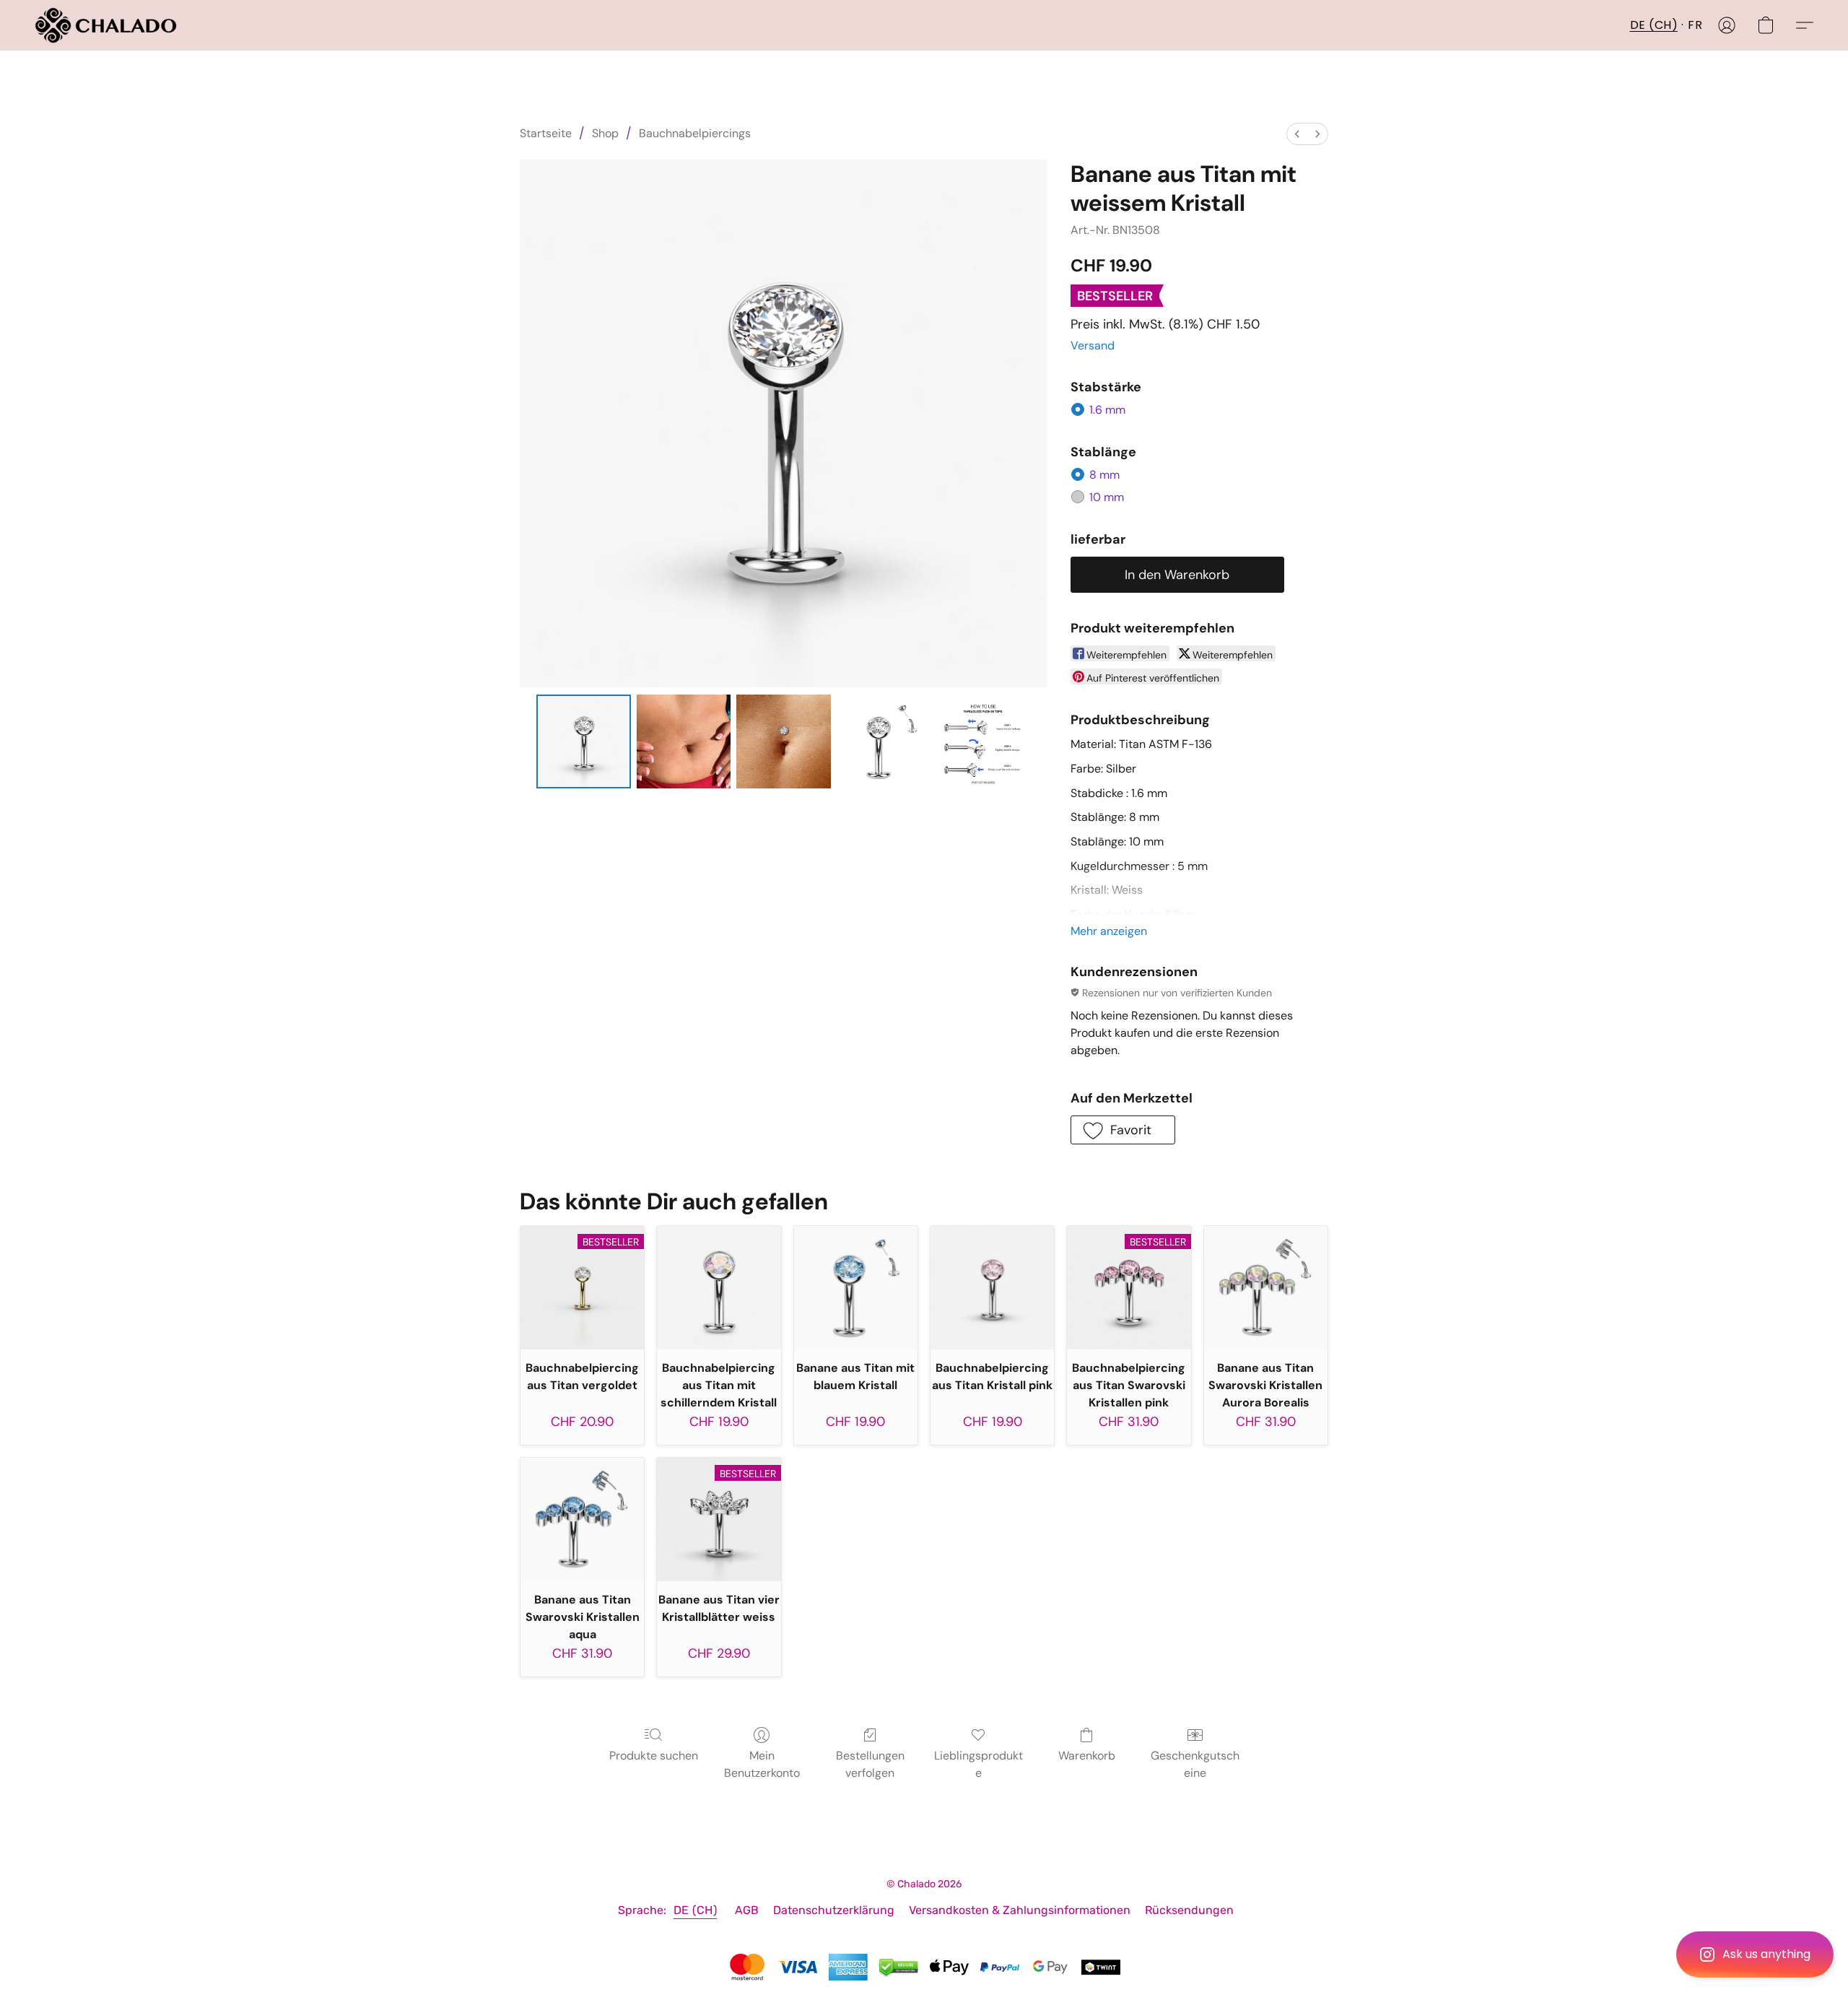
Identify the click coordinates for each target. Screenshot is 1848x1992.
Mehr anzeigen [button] (1109, 931)
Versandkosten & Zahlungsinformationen (1020, 1910)
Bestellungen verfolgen (870, 1764)
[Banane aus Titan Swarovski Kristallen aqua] (582, 1519)
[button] (1755, 1954)
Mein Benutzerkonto (762, 1764)
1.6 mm (1107, 410)
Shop (605, 133)
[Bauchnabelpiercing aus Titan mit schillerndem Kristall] (719, 1288)
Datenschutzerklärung (834, 1910)
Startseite (546, 133)
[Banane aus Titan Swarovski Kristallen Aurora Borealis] (1266, 1288)
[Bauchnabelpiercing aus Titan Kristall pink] (992, 1288)
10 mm (1107, 497)
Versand (1093, 345)
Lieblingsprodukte (979, 1764)
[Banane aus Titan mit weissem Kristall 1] (684, 741)
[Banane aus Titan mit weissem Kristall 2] (783, 741)
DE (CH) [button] (1654, 25)
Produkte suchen (654, 1756)
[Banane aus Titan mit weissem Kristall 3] (884, 741)
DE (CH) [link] (696, 1910)
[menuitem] (1297, 134)
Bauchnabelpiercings (695, 133)
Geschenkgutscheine (1195, 1764)
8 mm (1104, 475)
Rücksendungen (1189, 1910)
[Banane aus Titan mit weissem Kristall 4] (983, 741)
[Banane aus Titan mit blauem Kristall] (856, 1288)
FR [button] (1695, 25)
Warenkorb (1087, 1756)
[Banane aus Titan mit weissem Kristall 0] (583, 741)
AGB (747, 1910)
